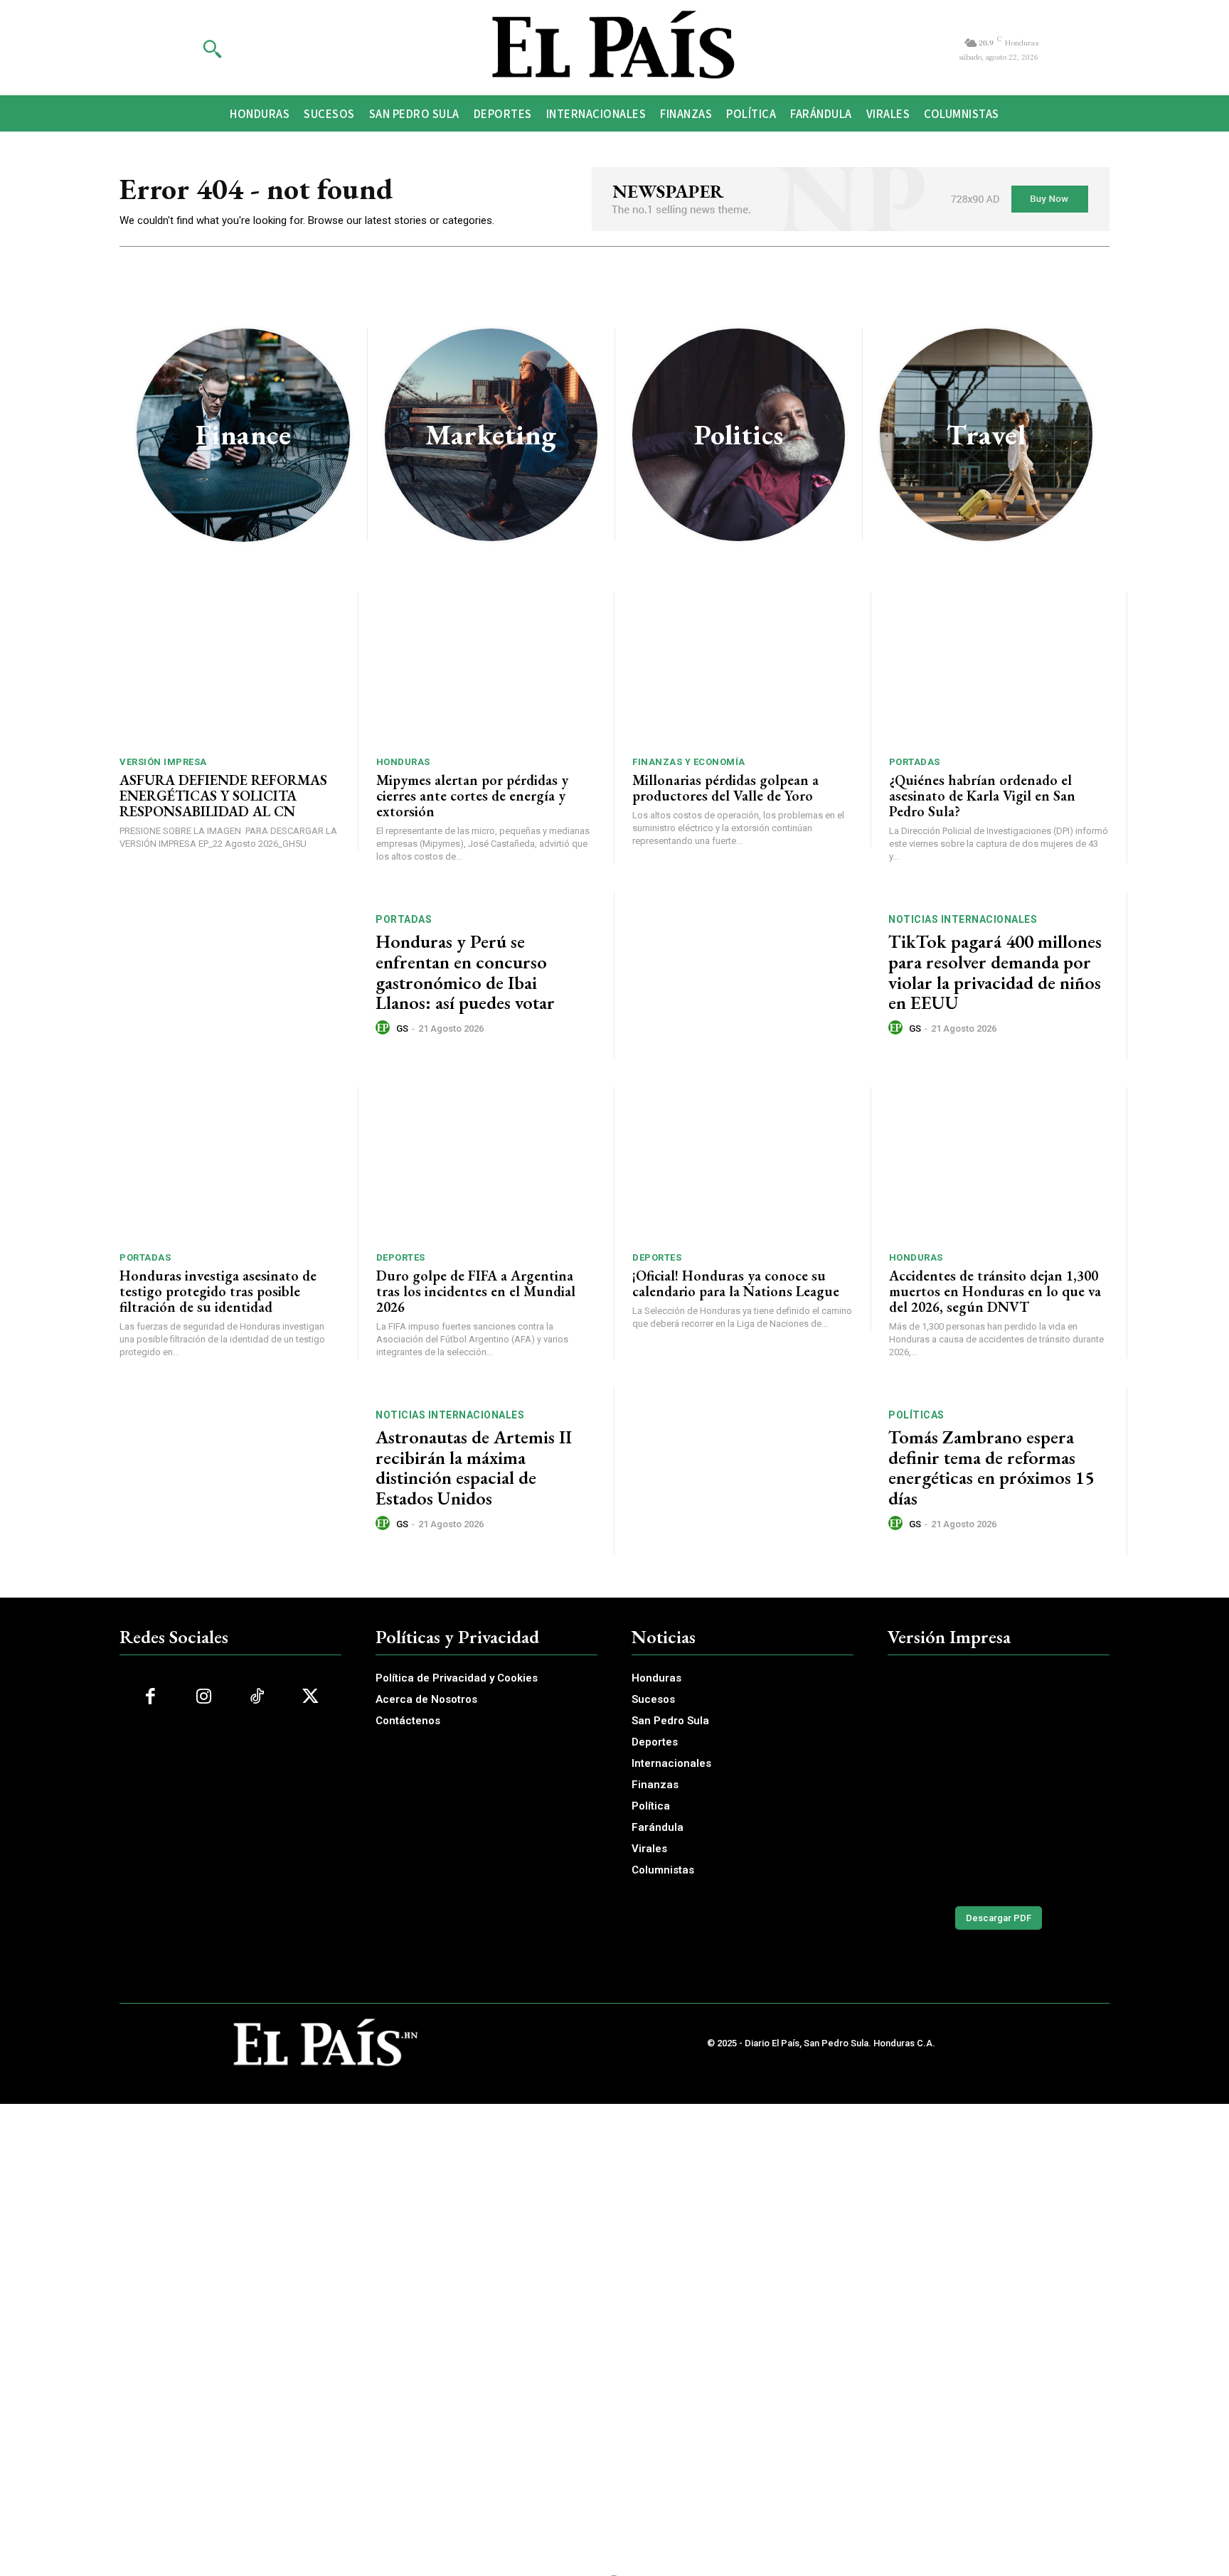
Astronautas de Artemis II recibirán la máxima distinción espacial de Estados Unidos (474, 1468)
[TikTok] (257, 1697)
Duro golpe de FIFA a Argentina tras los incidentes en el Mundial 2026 (476, 1291)
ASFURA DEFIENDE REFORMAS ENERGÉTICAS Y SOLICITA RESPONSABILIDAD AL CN (223, 796)
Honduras (403, 762)
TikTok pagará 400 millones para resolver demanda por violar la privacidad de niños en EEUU (995, 972)
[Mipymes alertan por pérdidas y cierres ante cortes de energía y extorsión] (486, 669)
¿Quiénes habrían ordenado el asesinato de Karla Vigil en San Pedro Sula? (982, 796)
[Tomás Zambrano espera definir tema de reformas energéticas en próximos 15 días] (751, 1471)
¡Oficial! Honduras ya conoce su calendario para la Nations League (736, 1283)
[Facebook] (150, 1697)
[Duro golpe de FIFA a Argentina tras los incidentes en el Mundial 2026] (486, 1164)
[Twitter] (310, 1697)
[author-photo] (385, 1028)
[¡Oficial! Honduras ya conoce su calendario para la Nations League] (743, 1164)
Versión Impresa (163, 762)
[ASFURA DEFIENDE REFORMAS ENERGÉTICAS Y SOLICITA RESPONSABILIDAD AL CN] (230, 669)
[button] (212, 48)
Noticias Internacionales (963, 919)
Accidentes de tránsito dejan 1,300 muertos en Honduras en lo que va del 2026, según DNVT (995, 1291)
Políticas (916, 1415)
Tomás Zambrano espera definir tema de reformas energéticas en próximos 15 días (991, 1468)
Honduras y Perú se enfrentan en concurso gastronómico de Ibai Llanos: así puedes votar (465, 972)
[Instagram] (204, 1697)
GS (402, 1028)
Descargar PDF (999, 1918)
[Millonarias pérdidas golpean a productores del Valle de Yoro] (743, 669)
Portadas (915, 762)
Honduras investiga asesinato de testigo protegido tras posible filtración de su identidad (218, 1291)
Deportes (401, 1257)
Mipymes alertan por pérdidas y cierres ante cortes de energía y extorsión (472, 796)
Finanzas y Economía (689, 762)
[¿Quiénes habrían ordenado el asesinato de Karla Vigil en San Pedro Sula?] (999, 669)
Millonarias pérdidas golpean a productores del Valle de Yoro (725, 788)
